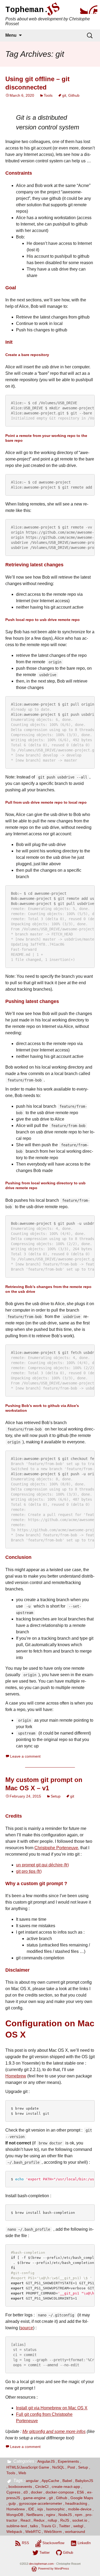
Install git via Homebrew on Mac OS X (52, 2408)
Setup (56, 1796)
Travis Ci (48, 2526)
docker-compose (60, 2492)
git (64, 95)
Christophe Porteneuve (56, 1848)
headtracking (76, 2503)
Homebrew (16, 2076)
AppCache (50, 2481)
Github (74, 95)
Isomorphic (55, 2509)
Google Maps (82, 2498)
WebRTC (33, 2532)
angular (32, 2481)
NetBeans (35, 2515)
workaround (75, 2532)
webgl (78, 2526)
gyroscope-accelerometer (41, 2503)
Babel (67, 2481)
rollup (52, 2520)
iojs (40, 2509)
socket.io (80, 2520)
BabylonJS (84, 2481)
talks (34, 2526)
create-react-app (66, 2487)
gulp (12, 2503)
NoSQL (58, 2467)
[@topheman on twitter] (83, 10)
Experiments (68, 2461)
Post (71, 2467)
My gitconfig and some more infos (54, 2431)
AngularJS (46, 2461)
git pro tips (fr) (29, 1871)
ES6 (81, 2492)
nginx (51, 2515)
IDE (31, 2509)
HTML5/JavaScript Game (28, 2467)
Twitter (65, 2526)
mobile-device (80, 2509)
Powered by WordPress (54, 2568)
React (25, 2520)
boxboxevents (20, 2487)
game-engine (34, 2498)
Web (22, 2473)
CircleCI (42, 2487)
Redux (39, 2520)
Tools (48, 95)
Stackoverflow (53, 2543)
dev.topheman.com (41, 2564)
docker (37, 2492)
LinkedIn (84, 2543)
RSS (25, 2543)
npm (79, 2515)
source (27, 2328)
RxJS (65, 2520)
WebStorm (53, 2532)
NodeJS (65, 2515)
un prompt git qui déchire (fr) (42, 1865)
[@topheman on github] (93, 10)
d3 (26, 2492)
